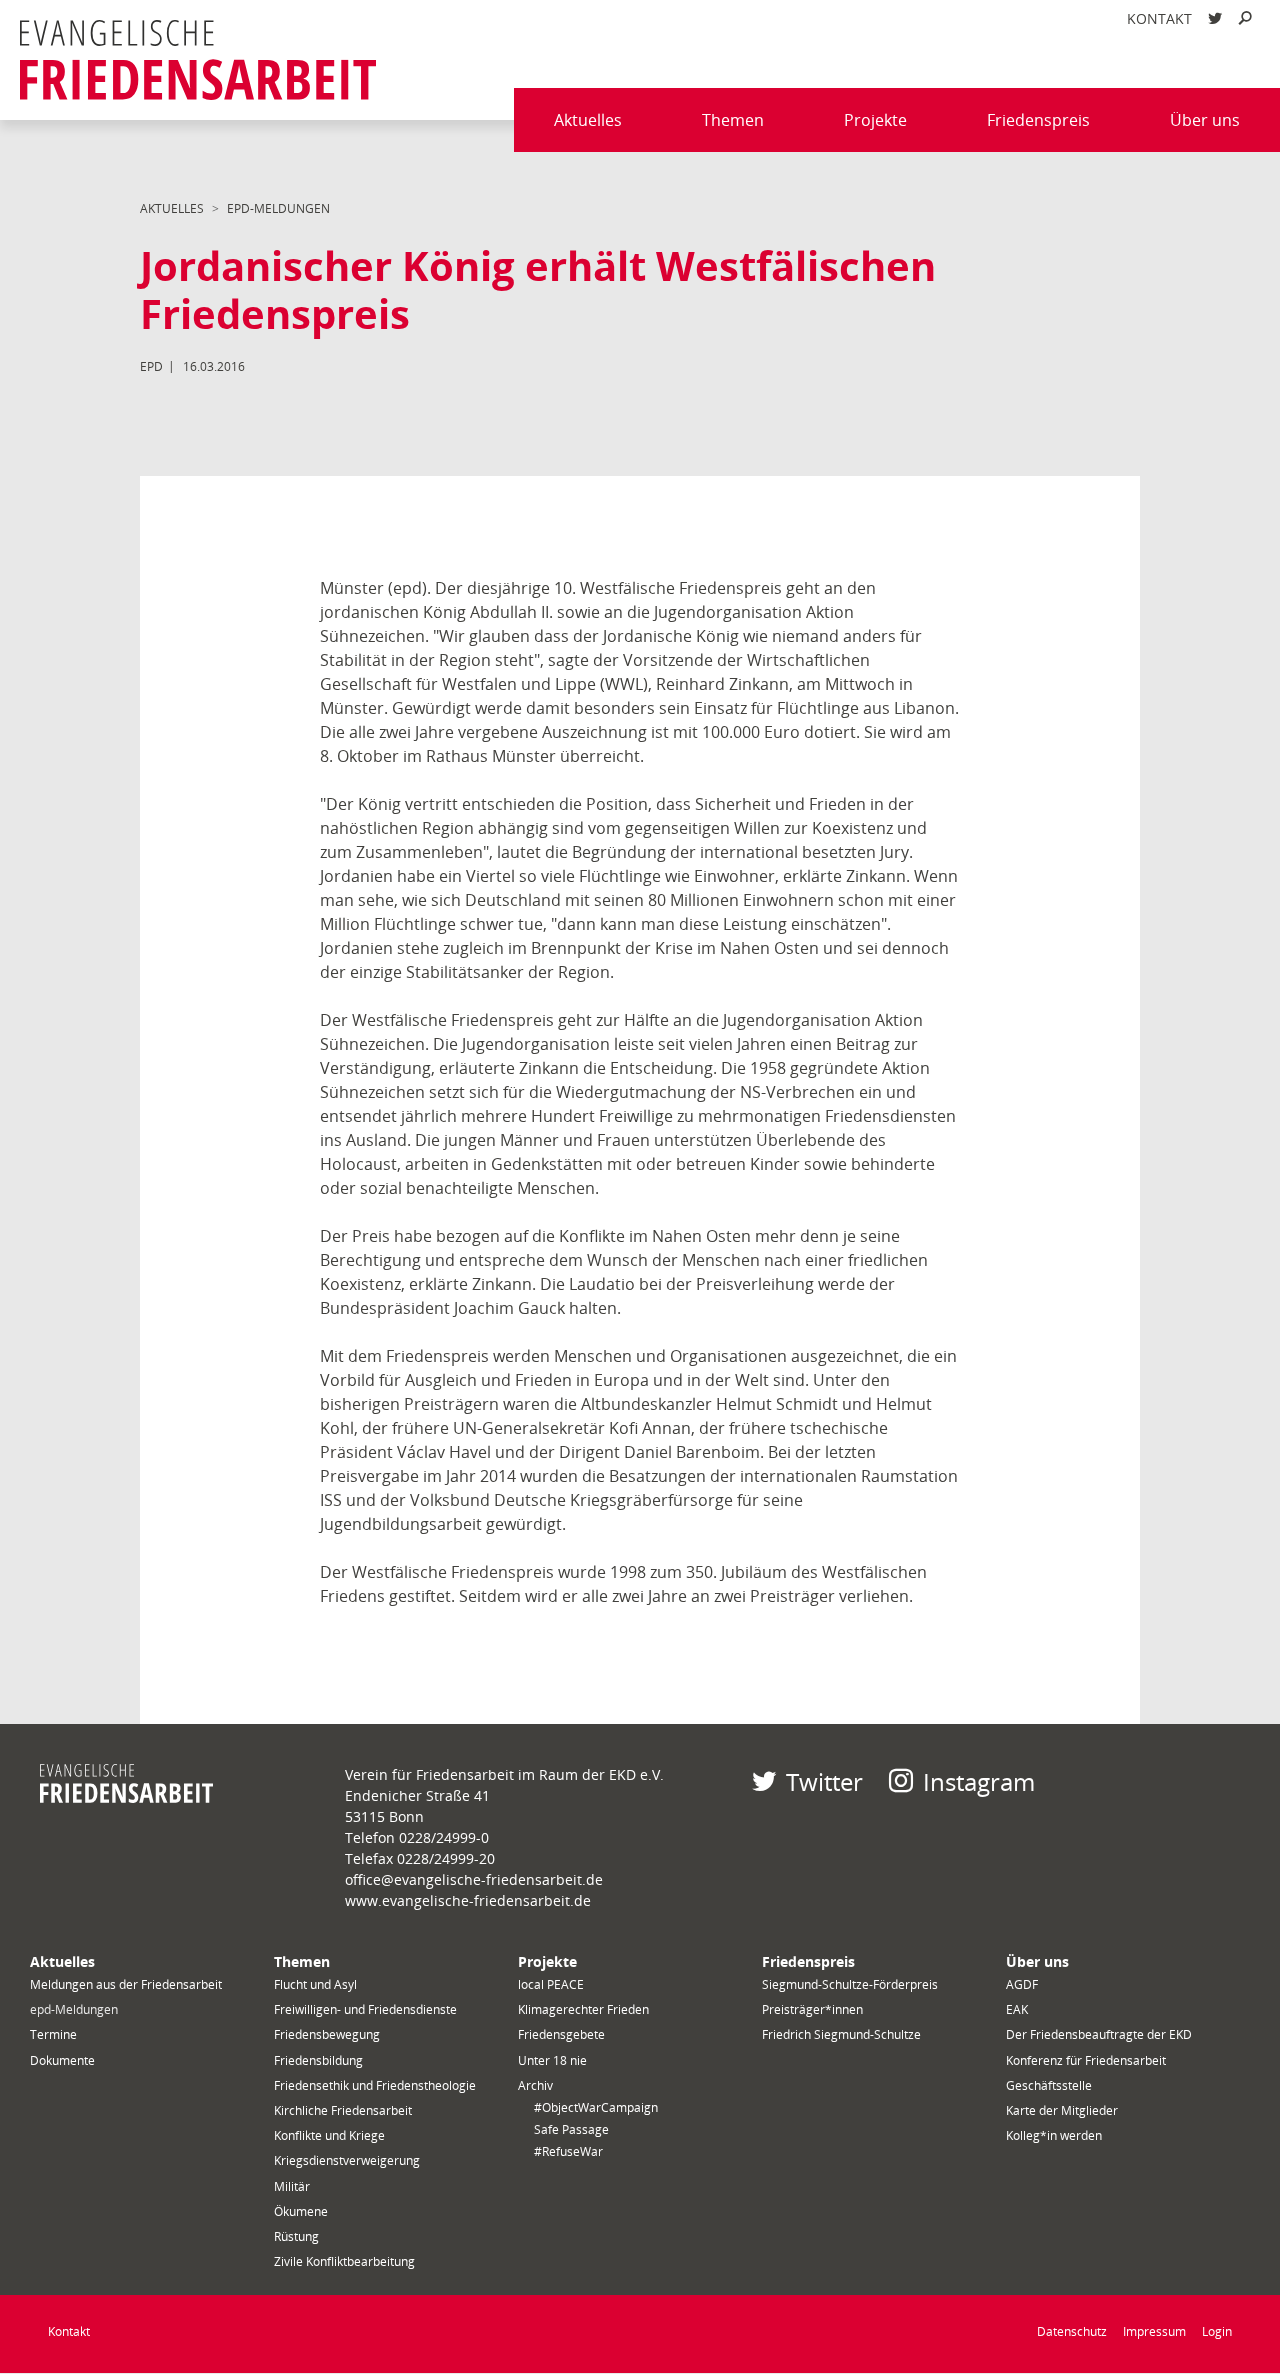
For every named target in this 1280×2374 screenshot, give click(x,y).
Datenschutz (1072, 2331)
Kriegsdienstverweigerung (347, 2160)
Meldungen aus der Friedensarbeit (126, 1984)
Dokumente (62, 2060)
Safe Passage (571, 2129)
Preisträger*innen (812, 2009)
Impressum (1154, 2331)
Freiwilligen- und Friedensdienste (365, 2009)
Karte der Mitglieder (1062, 2110)
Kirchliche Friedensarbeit (343, 2110)
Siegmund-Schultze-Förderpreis (850, 1984)
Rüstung (296, 2236)
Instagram (979, 1781)
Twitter (824, 1781)
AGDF (1022, 1984)
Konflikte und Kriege (329, 2135)
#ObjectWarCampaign (596, 2107)
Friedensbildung (318, 2060)
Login (1217, 2331)
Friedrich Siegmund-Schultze (841, 2034)
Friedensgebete (561, 2034)
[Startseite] (198, 60)
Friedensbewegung (327, 2034)
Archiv (535, 2085)
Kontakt (1159, 18)
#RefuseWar (568, 2151)
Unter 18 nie (552, 2060)
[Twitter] (1215, 18)
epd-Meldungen (278, 208)
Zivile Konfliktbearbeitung (344, 2261)
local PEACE (551, 1984)
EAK (1017, 2009)
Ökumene (301, 2211)
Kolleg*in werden (1054, 2135)
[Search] (1245, 18)
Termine (53, 2034)
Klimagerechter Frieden (583, 2009)
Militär (292, 2186)
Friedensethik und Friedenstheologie (375, 2085)
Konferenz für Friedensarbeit (1086, 2060)
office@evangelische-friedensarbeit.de (474, 1879)
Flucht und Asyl (315, 1984)
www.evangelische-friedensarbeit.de (468, 1900)
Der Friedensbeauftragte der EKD (1099, 2034)
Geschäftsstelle (1049, 2085)
